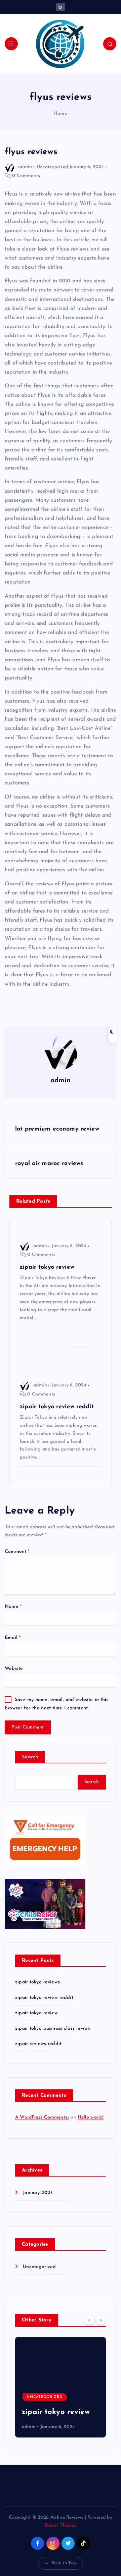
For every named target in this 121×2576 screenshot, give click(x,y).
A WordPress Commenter (42, 2117)
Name (13, 1607)
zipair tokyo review (36, 2013)
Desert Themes (61, 2526)
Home (61, 114)
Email (13, 1638)
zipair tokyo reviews (37, 1982)
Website (14, 1669)
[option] (61, 2387)
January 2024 (38, 2193)
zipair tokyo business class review (53, 2029)
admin (25, 167)
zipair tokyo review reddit (44, 1998)
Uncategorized (52, 167)
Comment (17, 1552)
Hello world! (91, 2117)
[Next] (101, 2320)
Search (30, 1757)
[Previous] (89, 2320)
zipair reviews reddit (38, 2044)
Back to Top (64, 2563)
